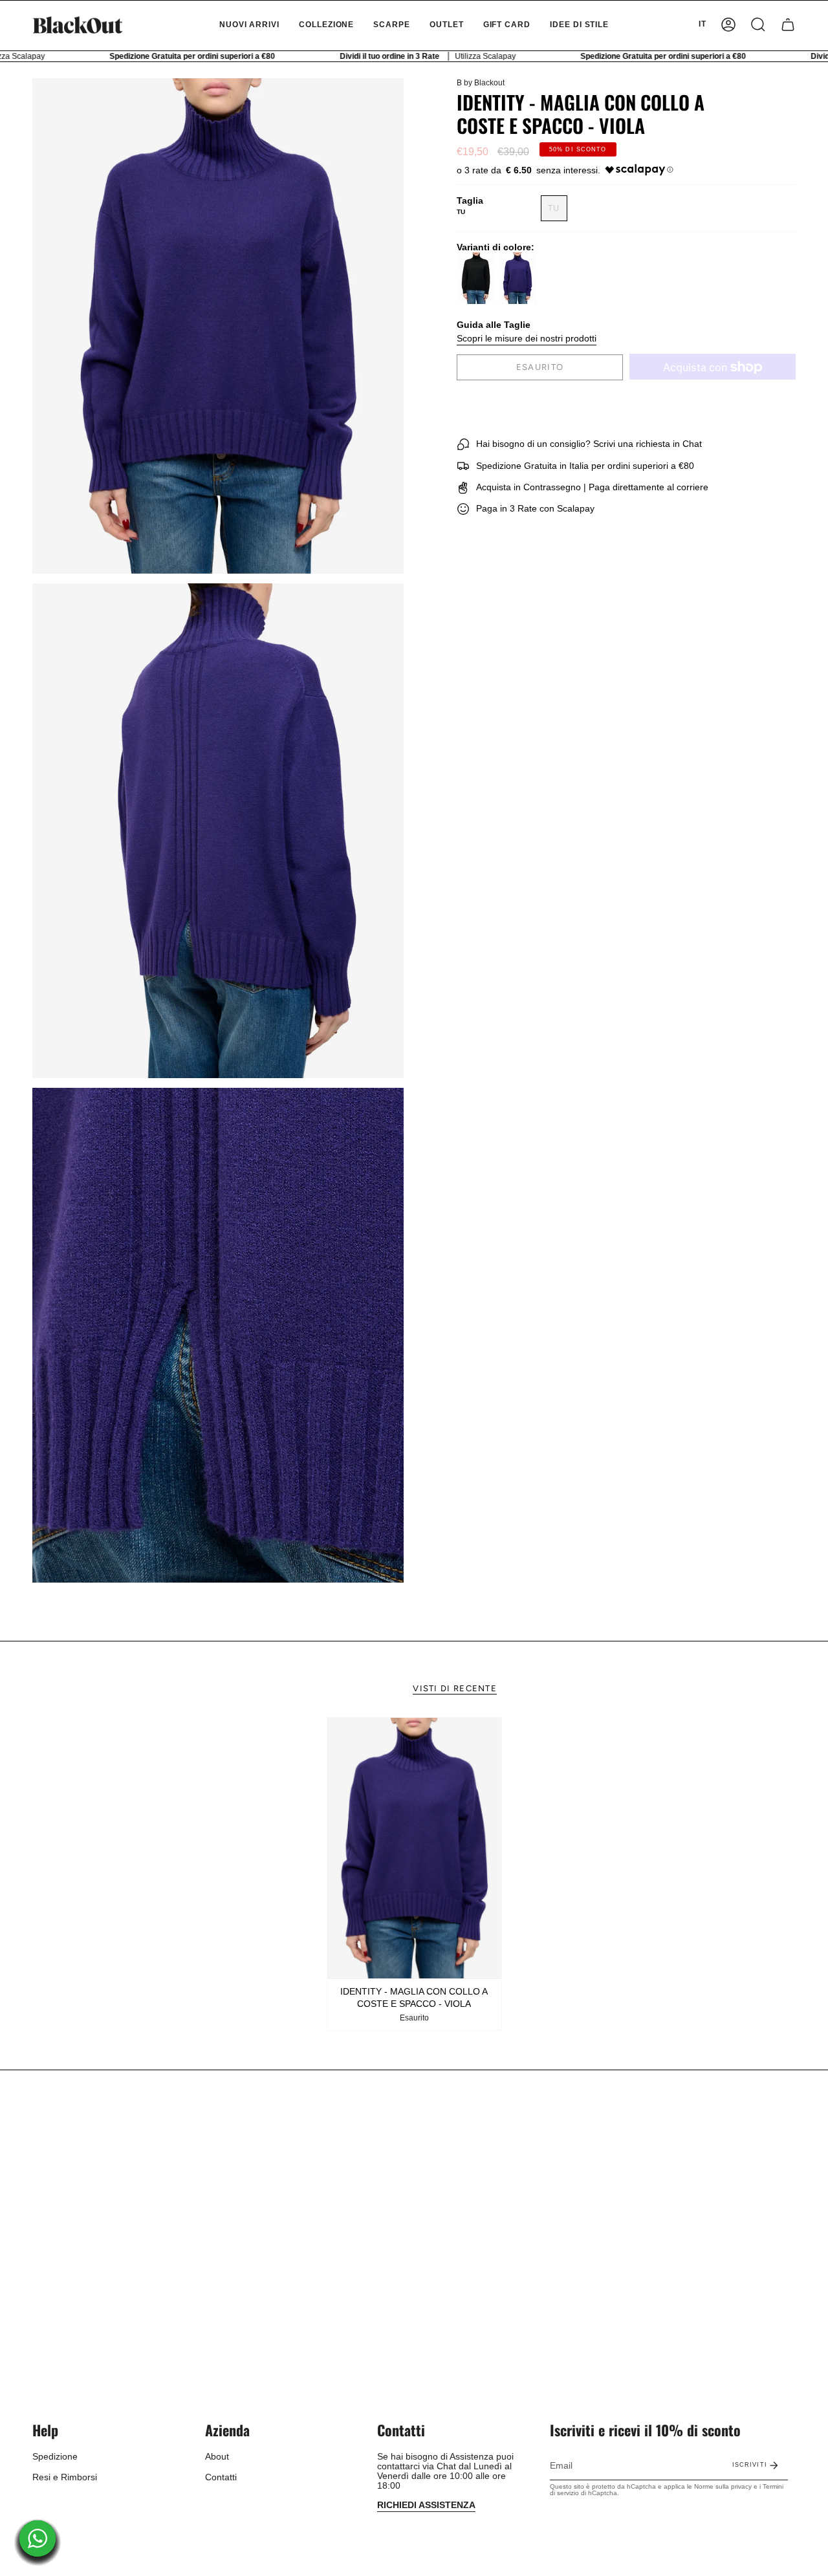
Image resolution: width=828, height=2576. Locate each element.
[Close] (593, 1204)
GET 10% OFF (414, 1336)
